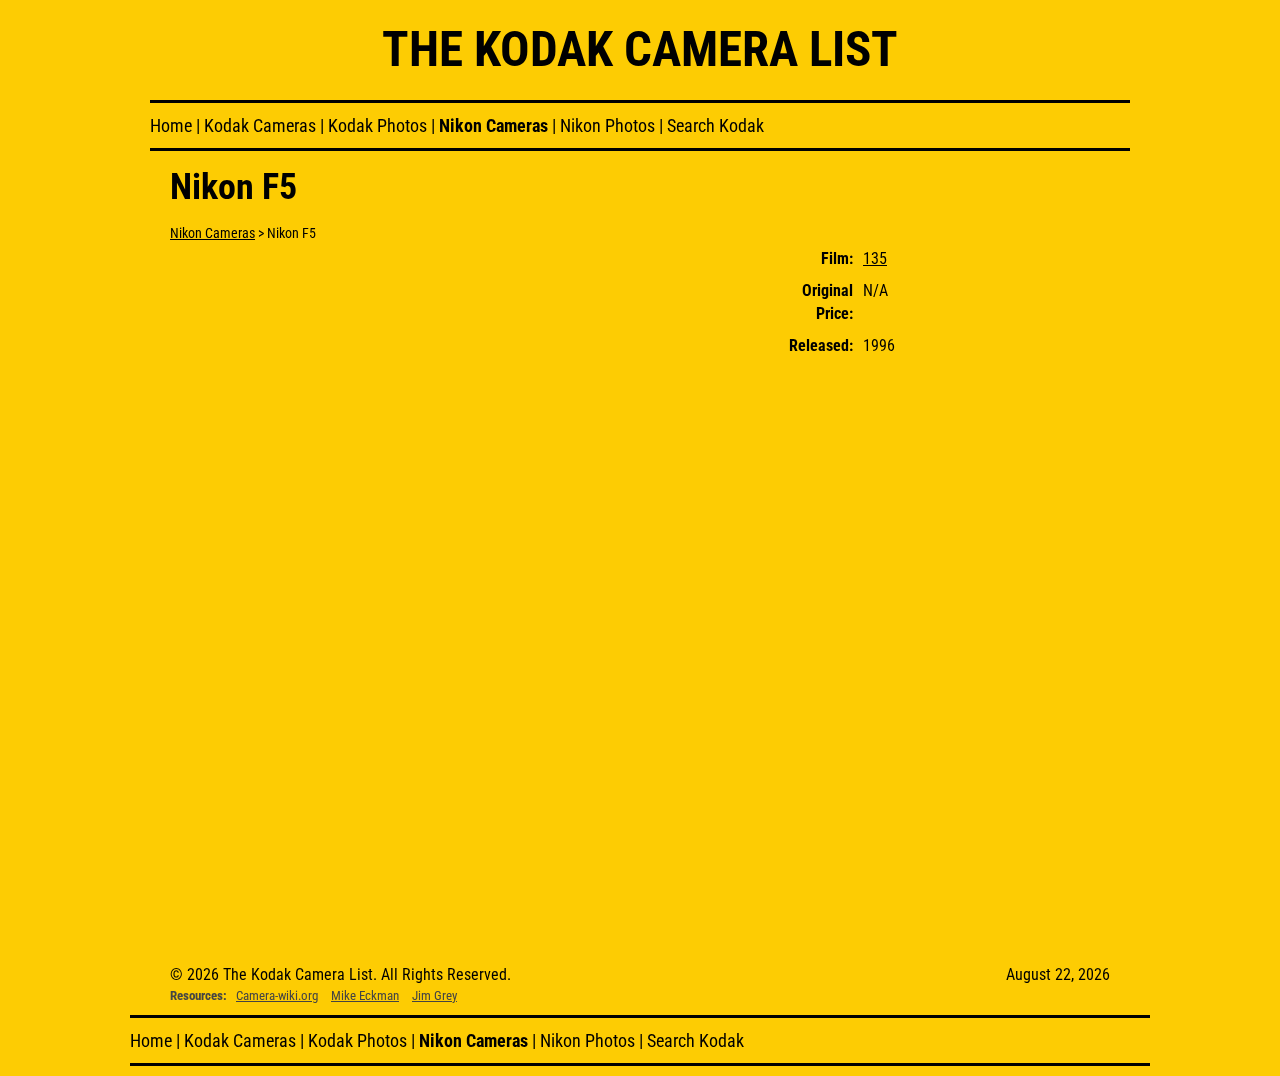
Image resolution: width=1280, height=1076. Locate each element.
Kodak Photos (377, 125)
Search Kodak (715, 125)
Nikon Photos (607, 125)
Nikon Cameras (493, 125)
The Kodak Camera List (640, 49)
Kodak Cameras (260, 125)
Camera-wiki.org (277, 995)
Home (171, 125)
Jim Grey (434, 995)
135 (875, 258)
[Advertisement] (1034, 543)
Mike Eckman (365, 995)
